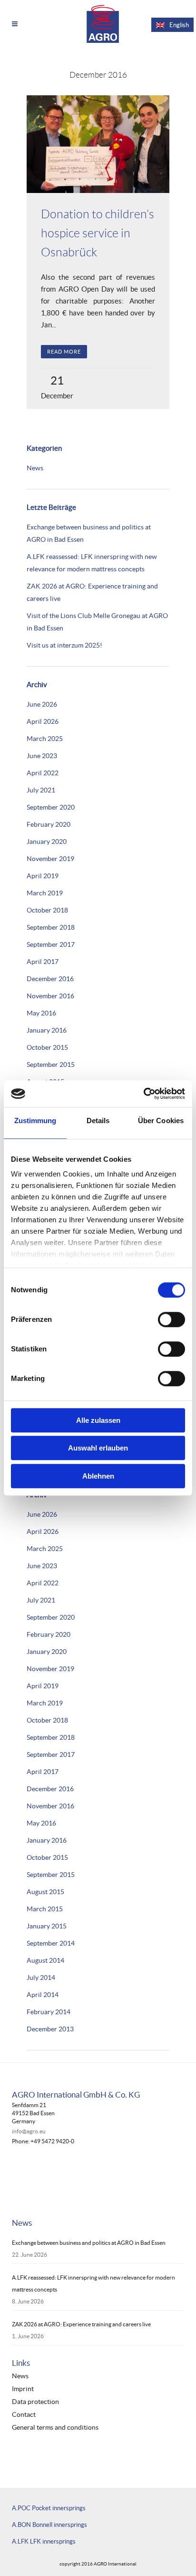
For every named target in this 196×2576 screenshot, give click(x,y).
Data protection (35, 2402)
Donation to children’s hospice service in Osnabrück (98, 233)
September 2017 (51, 944)
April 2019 (43, 876)
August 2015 (45, 1892)
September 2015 (51, 1065)
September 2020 (51, 807)
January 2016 (47, 1030)
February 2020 (49, 824)
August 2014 (45, 1960)
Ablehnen (98, 1476)
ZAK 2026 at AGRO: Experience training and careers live (81, 2324)
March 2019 (45, 893)
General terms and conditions (55, 2428)
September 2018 (51, 927)
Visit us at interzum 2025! (64, 645)
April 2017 (43, 962)
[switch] (171, 1319)
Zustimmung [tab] (35, 1121)
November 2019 (50, 859)
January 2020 (47, 842)
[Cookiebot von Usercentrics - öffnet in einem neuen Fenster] (143, 1094)
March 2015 (45, 1909)
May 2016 (41, 1013)
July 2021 (41, 790)
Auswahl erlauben (98, 1448)
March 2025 (45, 739)
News (35, 468)
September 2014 (51, 1943)
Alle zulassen (98, 1420)
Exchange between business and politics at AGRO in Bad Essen (89, 2243)
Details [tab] (98, 1121)
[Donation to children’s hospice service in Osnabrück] (98, 144)
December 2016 (50, 979)
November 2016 (50, 996)
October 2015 (47, 1047)
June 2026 (42, 704)
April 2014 (43, 1995)
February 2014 (49, 2012)
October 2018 (47, 910)
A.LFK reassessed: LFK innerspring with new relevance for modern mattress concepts (93, 2283)
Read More (64, 352)
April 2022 (43, 773)
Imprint (23, 2389)
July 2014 (41, 1978)
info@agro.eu (29, 2131)
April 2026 (43, 721)
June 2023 (42, 756)
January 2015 (47, 1926)
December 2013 (50, 2029)
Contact (24, 2415)
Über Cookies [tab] (161, 1121)
